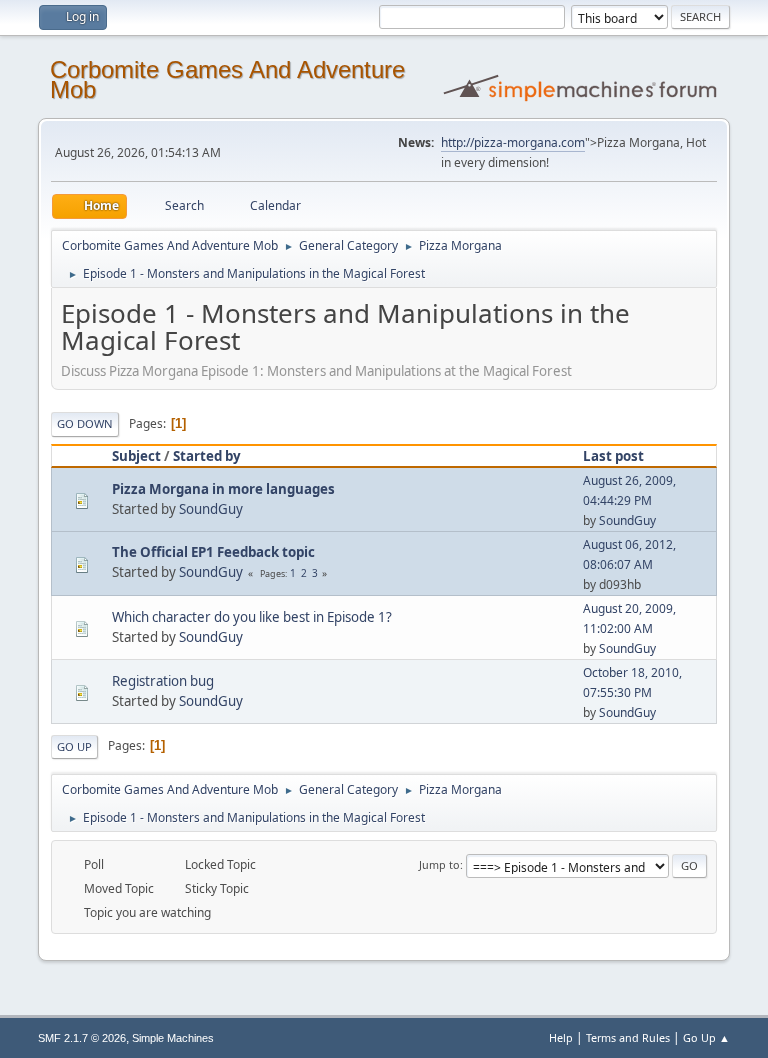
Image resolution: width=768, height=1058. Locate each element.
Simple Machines (173, 1038)
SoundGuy (211, 509)
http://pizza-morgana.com (513, 142)
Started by (207, 456)
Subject (136, 456)
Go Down (85, 423)
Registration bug (163, 681)
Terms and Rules (628, 1037)
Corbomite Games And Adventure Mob (227, 79)
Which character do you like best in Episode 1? (252, 617)
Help (561, 1037)
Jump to (439, 864)
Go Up (74, 746)
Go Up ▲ (706, 1037)
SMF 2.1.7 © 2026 (82, 1038)
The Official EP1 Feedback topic (213, 552)
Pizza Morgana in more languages (223, 489)
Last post (613, 456)
